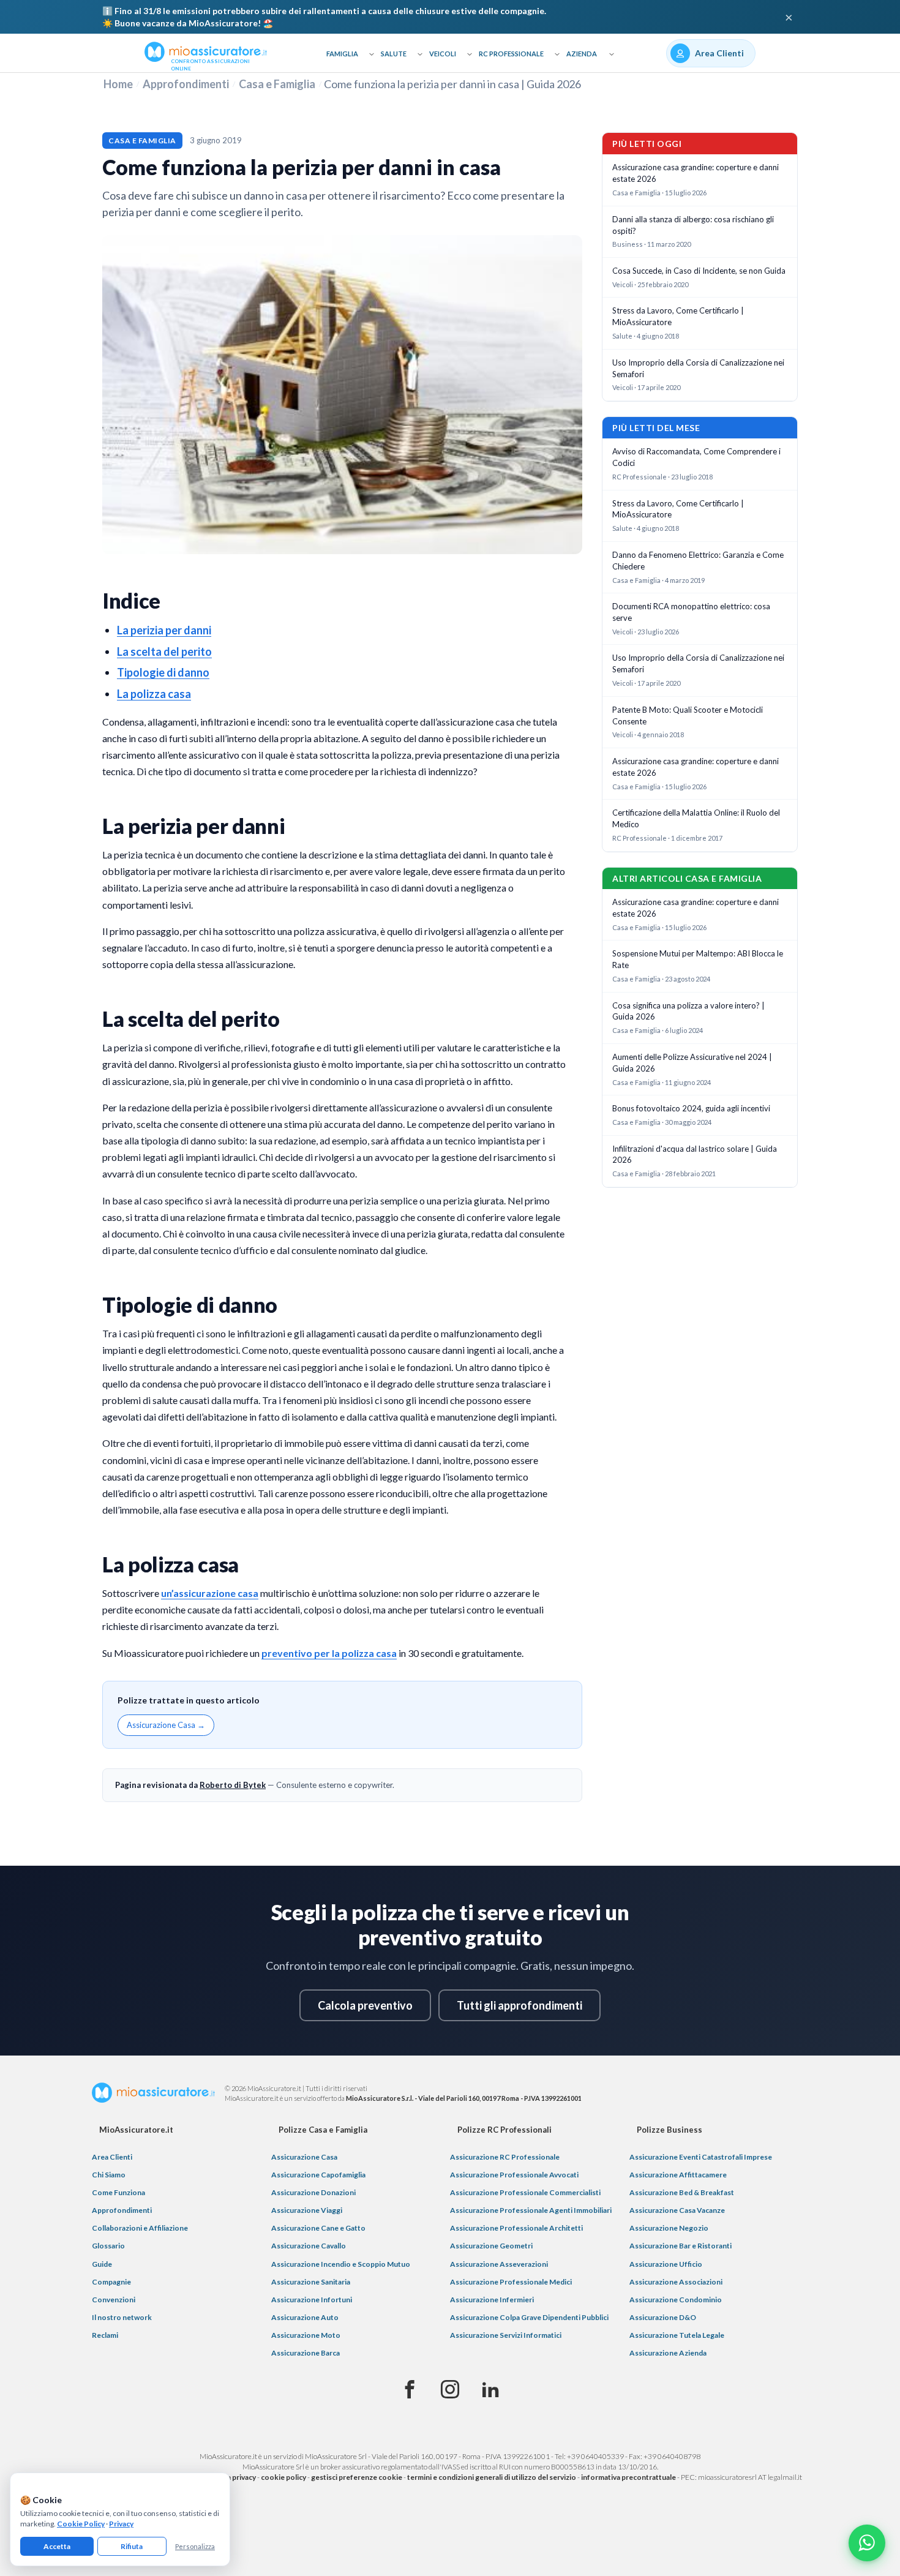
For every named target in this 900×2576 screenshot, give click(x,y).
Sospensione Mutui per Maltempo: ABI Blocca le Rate (698, 959)
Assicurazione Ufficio (666, 2264)
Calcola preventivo (365, 2005)
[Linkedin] (490, 2390)
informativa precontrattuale (628, 2477)
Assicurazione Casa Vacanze (677, 2210)
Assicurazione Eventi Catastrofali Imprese (701, 2157)
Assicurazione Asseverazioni (499, 2264)
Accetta (57, 2546)
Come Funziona (118, 2192)
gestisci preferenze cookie (357, 2477)
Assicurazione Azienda (668, 2353)
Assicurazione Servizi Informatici (506, 2335)
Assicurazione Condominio (676, 2300)
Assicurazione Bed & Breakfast (682, 2192)
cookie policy (283, 2477)
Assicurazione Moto (306, 2335)
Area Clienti (112, 2157)
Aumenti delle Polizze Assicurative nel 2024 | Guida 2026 (692, 1063)
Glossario (108, 2246)
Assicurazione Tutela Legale (677, 2335)
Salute (394, 54)
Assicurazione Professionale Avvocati (514, 2175)
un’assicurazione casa (210, 1593)
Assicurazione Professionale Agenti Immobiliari (531, 2210)
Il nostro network (122, 2317)
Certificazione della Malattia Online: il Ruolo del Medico (696, 818)
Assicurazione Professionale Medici (511, 2282)
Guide (102, 2264)
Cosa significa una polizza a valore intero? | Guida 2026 (688, 1011)
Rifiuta (132, 2546)
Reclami (105, 2335)
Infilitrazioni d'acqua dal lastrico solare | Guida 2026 (695, 1155)
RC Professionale (511, 54)
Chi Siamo (109, 2175)
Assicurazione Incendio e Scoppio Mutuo (341, 2264)
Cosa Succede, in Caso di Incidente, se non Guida (699, 271)
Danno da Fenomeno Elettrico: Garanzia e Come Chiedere (698, 561)
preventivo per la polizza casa (329, 1653)
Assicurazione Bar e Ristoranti (681, 2246)
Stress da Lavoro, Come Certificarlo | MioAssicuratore (678, 316)
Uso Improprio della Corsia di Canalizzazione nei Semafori (698, 368)
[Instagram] (450, 2390)
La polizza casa (154, 694)
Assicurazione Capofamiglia (318, 2175)
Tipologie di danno (163, 672)
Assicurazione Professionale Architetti (516, 2228)
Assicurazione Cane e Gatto (318, 2228)
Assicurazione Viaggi (307, 2210)
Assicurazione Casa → (166, 1725)
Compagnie (111, 2282)
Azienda (582, 54)
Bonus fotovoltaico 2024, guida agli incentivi (691, 1108)
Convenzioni (114, 2300)
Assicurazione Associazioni (676, 2282)
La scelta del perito (164, 652)
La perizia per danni (164, 630)
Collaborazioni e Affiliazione (140, 2228)
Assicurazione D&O (663, 2317)
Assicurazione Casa (304, 2157)
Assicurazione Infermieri (492, 2300)
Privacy (121, 2524)
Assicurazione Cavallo (309, 2246)
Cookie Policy (81, 2524)
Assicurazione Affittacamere (678, 2175)
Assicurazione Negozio (669, 2228)
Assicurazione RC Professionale (505, 2157)
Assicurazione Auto (305, 2317)
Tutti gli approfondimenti (519, 2005)
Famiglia (342, 54)
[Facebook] (410, 2390)
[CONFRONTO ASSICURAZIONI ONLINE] (206, 51)
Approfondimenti (186, 84)
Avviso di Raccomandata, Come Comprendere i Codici (696, 457)
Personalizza (195, 2546)
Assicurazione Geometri (491, 2246)
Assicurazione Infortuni (312, 2300)
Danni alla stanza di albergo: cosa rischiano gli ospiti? (693, 225)
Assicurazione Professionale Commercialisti (525, 2192)
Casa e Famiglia (277, 84)
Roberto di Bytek (233, 1785)
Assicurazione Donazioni (313, 2192)
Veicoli (443, 54)
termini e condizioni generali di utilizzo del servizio (492, 2477)
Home (118, 84)
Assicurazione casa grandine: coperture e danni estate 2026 (696, 173)
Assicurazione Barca (306, 2353)
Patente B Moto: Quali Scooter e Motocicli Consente (688, 715)
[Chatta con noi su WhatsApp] (867, 2543)
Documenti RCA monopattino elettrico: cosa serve (691, 612)
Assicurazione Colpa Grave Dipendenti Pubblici (529, 2317)
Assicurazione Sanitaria (311, 2282)
